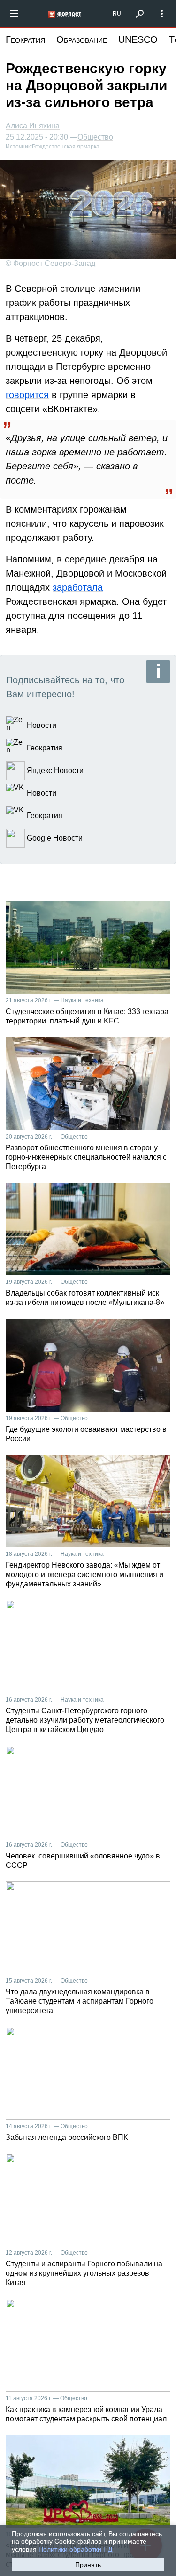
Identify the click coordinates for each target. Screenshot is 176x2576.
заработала (78, 587)
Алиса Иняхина (33, 126)
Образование (82, 39)
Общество (95, 137)
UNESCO (138, 39)
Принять (88, 2565)
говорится (27, 395)
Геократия (25, 39)
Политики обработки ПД (75, 2549)
